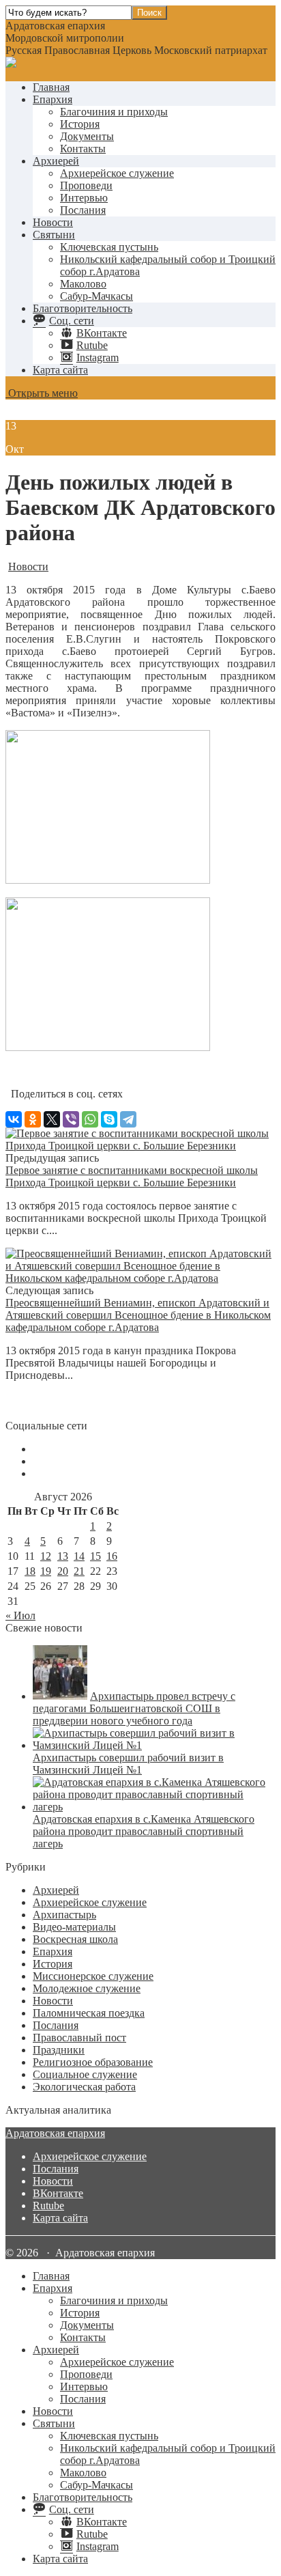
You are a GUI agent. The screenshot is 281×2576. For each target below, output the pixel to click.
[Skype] (109, 1119)
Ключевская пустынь (109, 247)
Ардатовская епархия (55, 2133)
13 (63, 1556)
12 (46, 1556)
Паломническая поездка (89, 2013)
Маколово (83, 284)
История (80, 124)
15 (95, 1556)
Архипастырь (64, 1915)
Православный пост (79, 2038)
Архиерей (56, 161)
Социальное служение (85, 2074)
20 (63, 1571)
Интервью (84, 198)
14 (79, 1556)
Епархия (53, 99)
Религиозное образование (93, 2062)
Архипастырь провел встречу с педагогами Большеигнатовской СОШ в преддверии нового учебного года (134, 1708)
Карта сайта (60, 370)
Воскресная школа (75, 1939)
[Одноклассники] (33, 1119)
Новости (53, 222)
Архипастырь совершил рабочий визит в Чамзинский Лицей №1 (128, 1764)
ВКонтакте (58, 2193)
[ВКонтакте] (14, 1119)
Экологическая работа (84, 2087)
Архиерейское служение (117, 173)
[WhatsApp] (90, 1119)
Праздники (59, 2050)
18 (30, 1571)
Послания (83, 210)
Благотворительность (83, 308)
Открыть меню (42, 393)
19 (46, 1571)
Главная (51, 87)
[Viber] (71, 1119)
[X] (52, 1119)
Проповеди (86, 185)
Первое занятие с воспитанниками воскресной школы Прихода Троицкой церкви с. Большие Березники (132, 1176)
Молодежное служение (87, 1988)
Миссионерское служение (93, 1976)
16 (112, 1556)
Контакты (83, 149)
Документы (87, 136)
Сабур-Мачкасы (97, 296)
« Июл (20, 1615)
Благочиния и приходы (114, 112)
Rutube (48, 2206)
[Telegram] (128, 1119)
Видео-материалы (74, 1927)
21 (79, 1571)
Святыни (54, 235)
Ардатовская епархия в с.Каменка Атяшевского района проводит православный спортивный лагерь (144, 1831)
